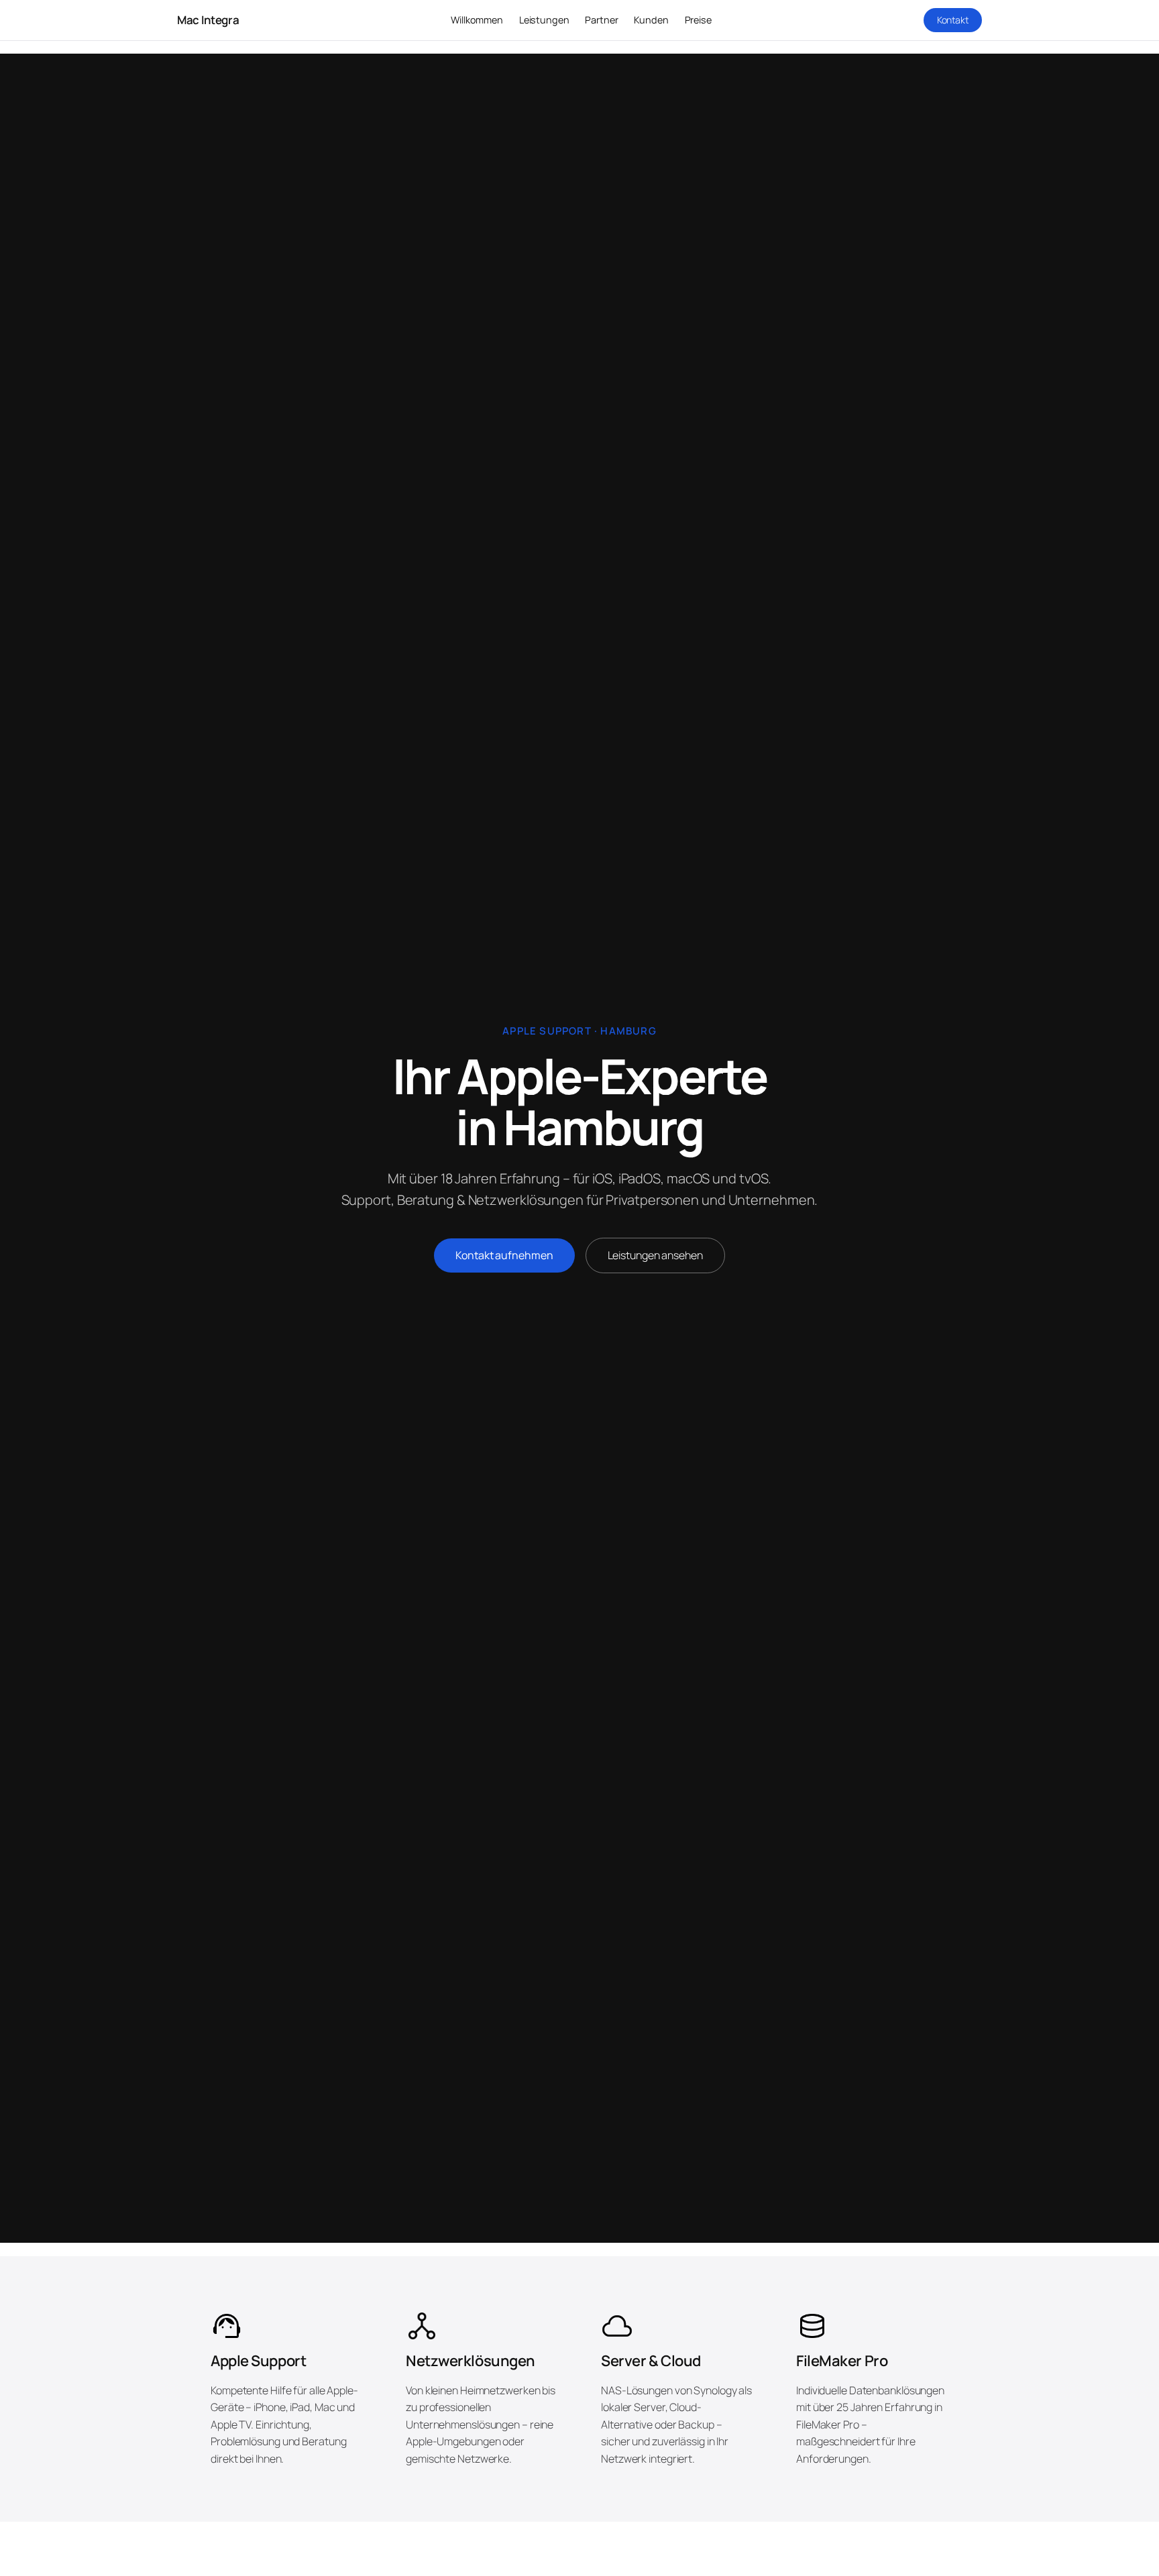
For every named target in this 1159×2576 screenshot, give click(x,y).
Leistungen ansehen (655, 1255)
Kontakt (953, 20)
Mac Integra (208, 20)
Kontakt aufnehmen (504, 1255)
